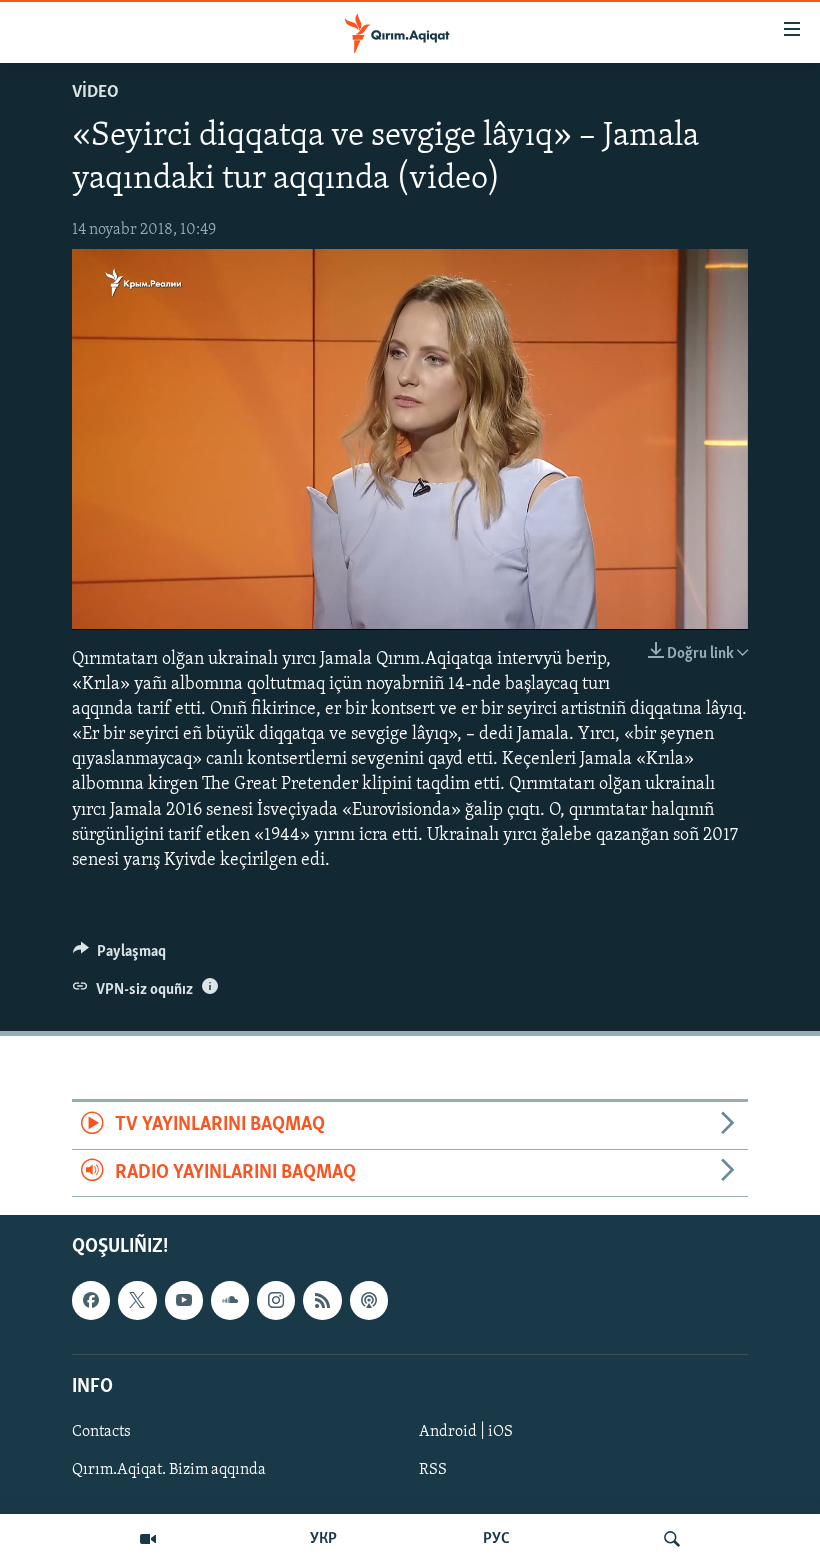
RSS (433, 1470)
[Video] (148, 1539)
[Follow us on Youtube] (184, 1300)
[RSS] (322, 1300)
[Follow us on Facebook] (91, 1300)
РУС (496, 1539)
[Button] (119, 956)
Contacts (101, 1432)
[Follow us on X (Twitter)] (137, 1300)
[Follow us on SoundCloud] (230, 1300)
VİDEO (95, 93)
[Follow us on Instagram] (276, 1300)
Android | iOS (466, 1432)
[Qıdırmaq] (672, 1539)
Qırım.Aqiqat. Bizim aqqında (169, 1470)
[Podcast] (369, 1300)
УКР (323, 1539)
